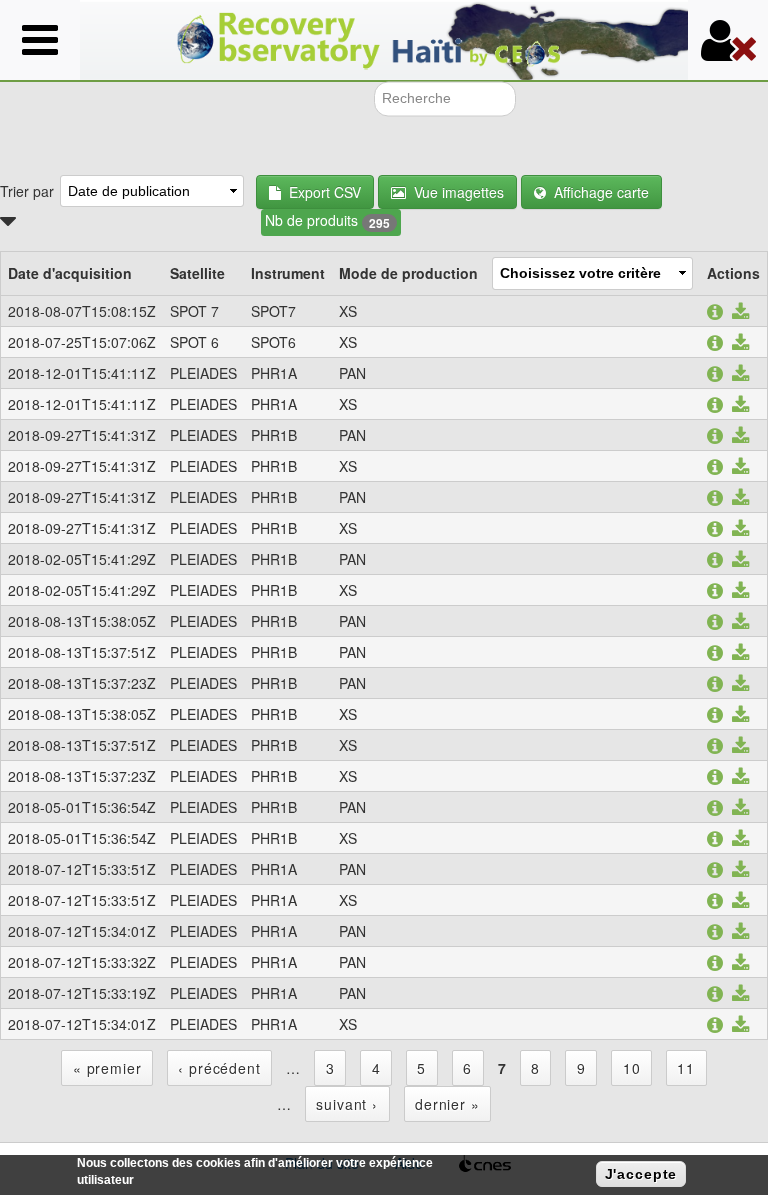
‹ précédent (219, 1068)
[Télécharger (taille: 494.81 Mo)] (740, 654)
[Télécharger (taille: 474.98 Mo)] (740, 623)
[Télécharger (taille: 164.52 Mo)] (740, 840)
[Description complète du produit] (715, 313)
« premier (107, 1068)
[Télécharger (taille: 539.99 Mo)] (740, 871)
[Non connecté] (728, 40)
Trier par (27, 191)
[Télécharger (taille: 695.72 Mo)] (740, 375)
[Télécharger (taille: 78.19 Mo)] (740, 530)
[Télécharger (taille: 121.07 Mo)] (740, 902)
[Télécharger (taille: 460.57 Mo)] (740, 685)
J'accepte (641, 1174)
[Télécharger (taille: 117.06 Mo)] (740, 747)
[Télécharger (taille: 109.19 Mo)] (740, 778)
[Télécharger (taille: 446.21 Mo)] (740, 437)
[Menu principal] (40, 40)
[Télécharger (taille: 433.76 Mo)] (740, 344)
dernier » (447, 1104)
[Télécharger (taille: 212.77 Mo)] (740, 995)
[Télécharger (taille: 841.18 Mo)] (740, 561)
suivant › (347, 1104)
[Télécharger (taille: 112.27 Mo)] (740, 716)
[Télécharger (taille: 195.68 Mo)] (740, 592)
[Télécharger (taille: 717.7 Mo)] (740, 809)
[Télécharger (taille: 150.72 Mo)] (740, 406)
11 (686, 1068)
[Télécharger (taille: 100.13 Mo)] (740, 468)
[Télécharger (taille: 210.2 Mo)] (740, 964)
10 (632, 1068)
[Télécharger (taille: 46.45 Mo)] (740, 1026)
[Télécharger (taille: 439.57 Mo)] (740, 313)
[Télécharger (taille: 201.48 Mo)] (740, 933)
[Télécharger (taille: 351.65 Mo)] (740, 499)
